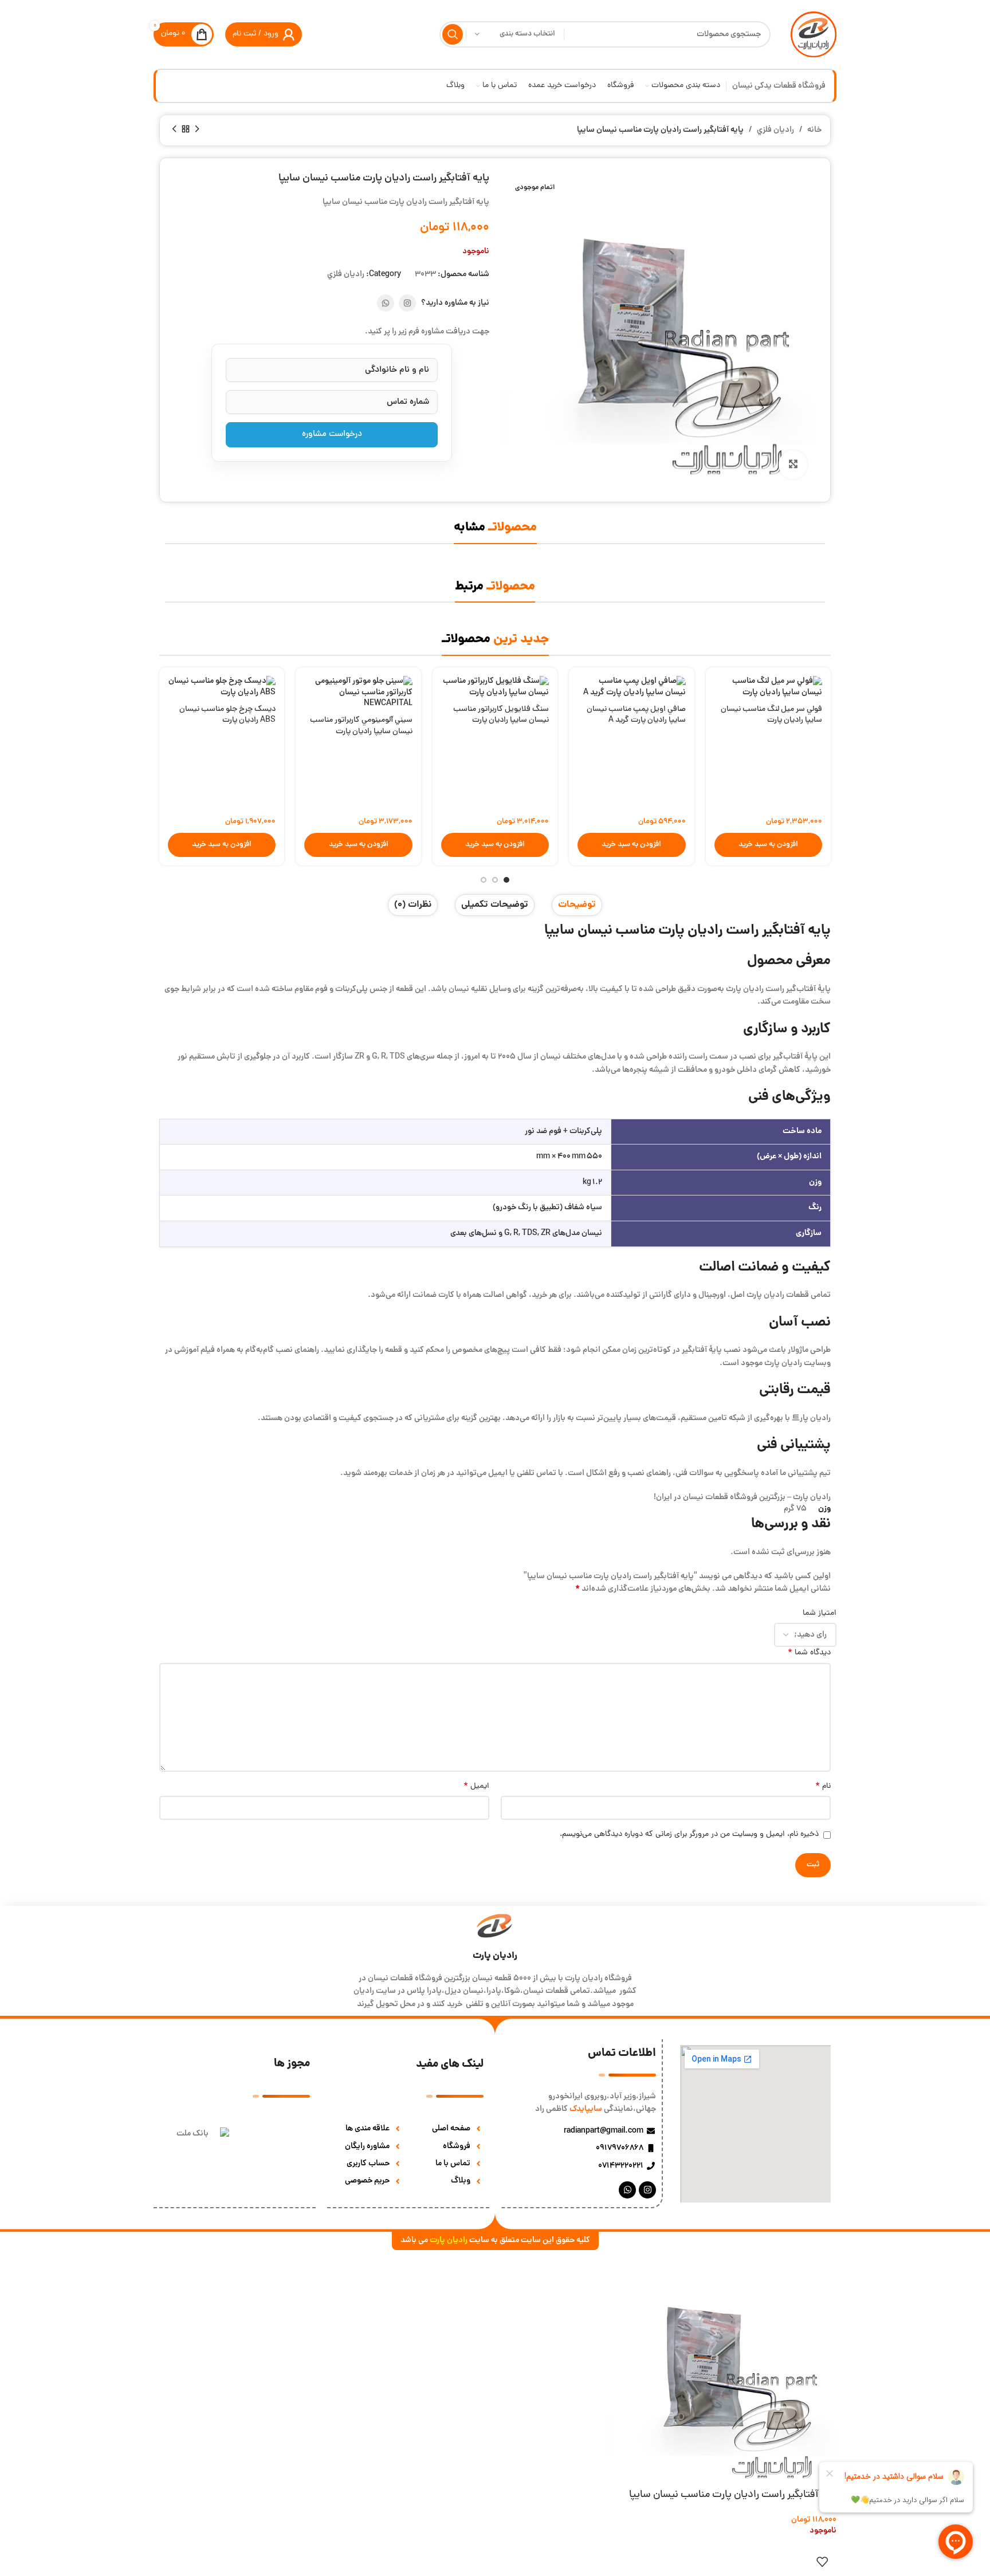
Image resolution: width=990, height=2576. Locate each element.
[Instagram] (647, 2190)
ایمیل (476, 1787)
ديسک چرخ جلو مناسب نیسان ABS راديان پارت (227, 715)
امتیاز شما (820, 1613)
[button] (768, 845)
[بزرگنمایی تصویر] (793, 465)
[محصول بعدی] (174, 129)
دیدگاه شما (809, 1653)
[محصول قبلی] (197, 129)
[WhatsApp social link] (386, 303)
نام (823, 1787)
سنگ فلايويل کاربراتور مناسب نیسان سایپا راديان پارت (501, 715)
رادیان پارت (495, 1956)
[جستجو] (453, 34)
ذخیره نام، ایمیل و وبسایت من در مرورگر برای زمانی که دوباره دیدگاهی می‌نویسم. (689, 1834)
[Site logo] (814, 35)
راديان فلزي (775, 130)
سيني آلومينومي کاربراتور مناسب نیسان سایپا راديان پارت (361, 726)
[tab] (577, 905)
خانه (814, 130)
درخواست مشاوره (332, 434)
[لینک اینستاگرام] (407, 303)
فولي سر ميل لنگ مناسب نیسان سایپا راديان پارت (771, 715)
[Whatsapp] (627, 2190)
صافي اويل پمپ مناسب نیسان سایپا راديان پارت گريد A (636, 715)
